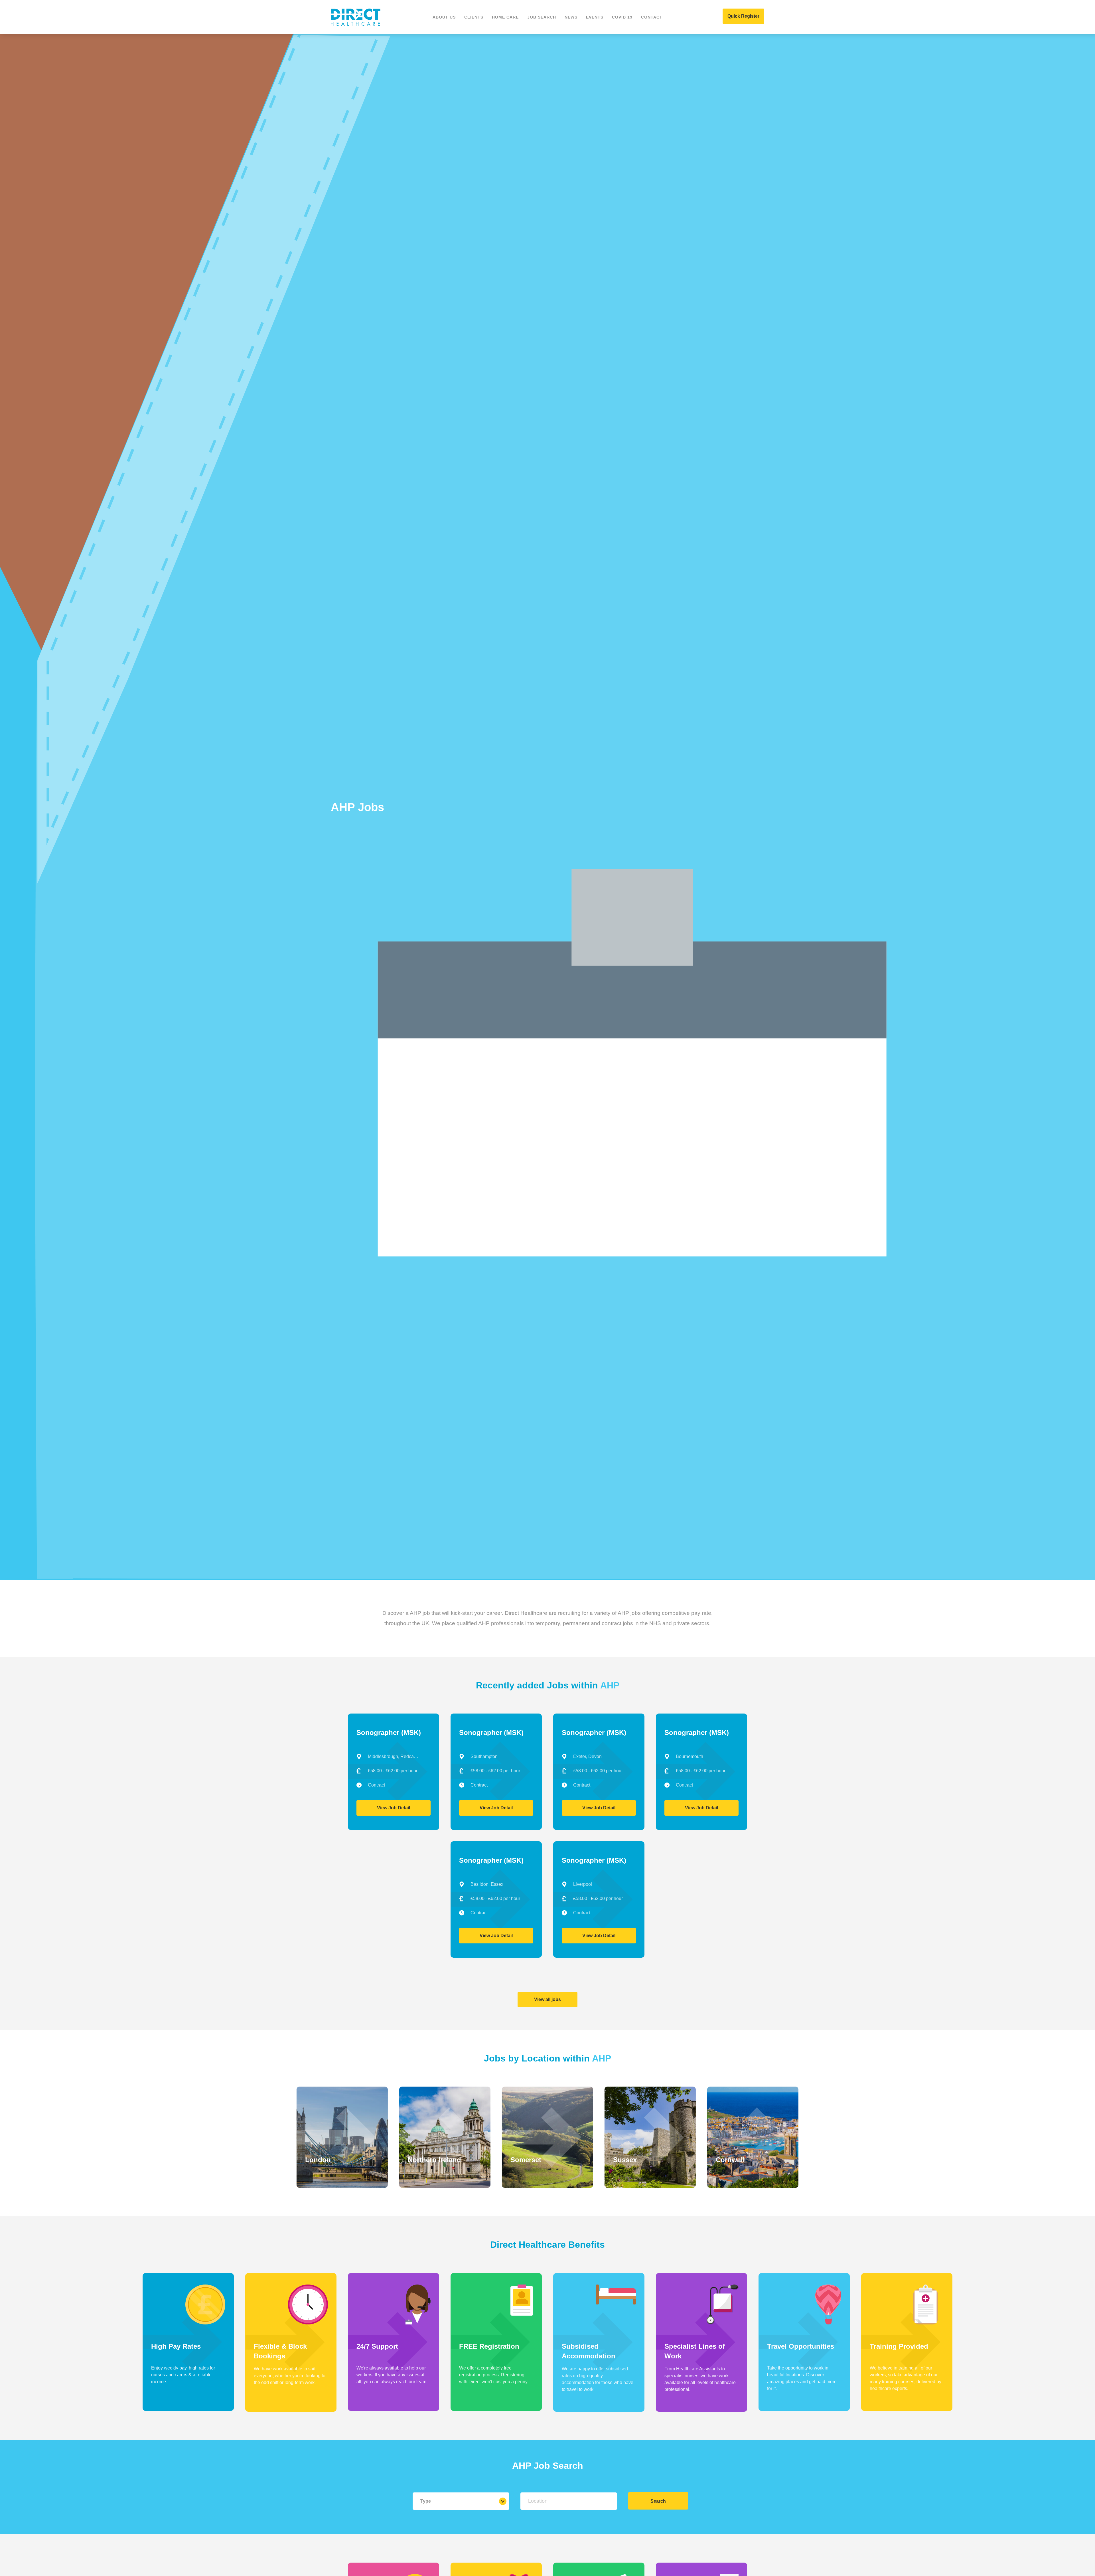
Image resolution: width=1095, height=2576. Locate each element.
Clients (474, 17)
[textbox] (569, 2501)
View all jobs (547, 1999)
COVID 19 (622, 17)
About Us (444, 17)
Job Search (542, 17)
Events (595, 17)
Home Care (505, 17)
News (571, 17)
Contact (652, 17)
